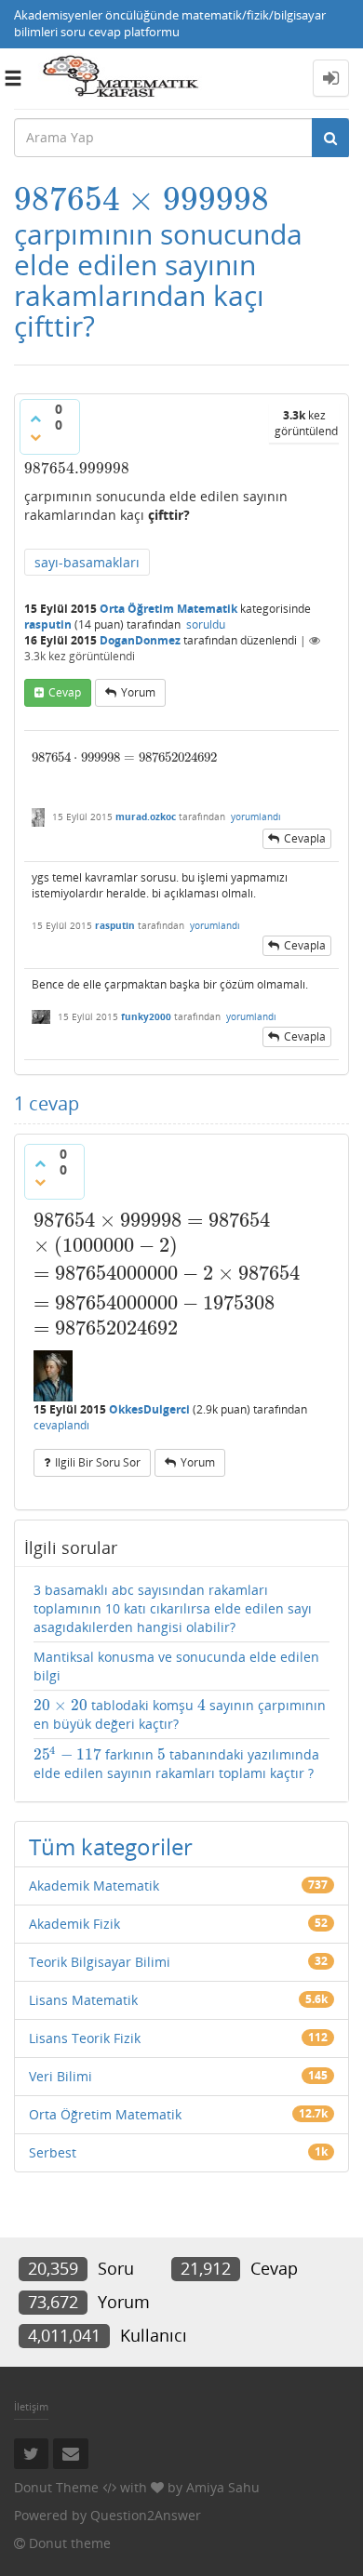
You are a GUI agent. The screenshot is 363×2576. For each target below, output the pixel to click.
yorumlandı (256, 817)
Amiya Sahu (223, 2487)
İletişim (31, 2406)
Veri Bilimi (60, 2076)
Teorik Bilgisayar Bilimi (100, 1962)
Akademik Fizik (74, 1924)
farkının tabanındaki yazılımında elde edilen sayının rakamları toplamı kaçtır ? (176, 1763)
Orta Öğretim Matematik (168, 609)
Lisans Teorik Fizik (85, 2038)
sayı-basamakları (87, 562)
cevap (65, 692)
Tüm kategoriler (111, 1846)
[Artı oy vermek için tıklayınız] (35, 418)
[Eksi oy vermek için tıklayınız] (35, 437)
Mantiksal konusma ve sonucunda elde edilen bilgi (176, 1666)
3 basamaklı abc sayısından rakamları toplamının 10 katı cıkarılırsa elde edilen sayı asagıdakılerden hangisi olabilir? (173, 1608)
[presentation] (141, 199)
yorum (138, 692)
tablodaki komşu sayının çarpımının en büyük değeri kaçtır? (180, 1714)
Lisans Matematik (83, 2000)
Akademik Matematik (94, 1886)
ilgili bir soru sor (98, 1462)
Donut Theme (56, 2487)
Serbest (53, 2152)
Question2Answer (146, 2515)
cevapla (305, 838)
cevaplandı (61, 1425)
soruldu (206, 624)
